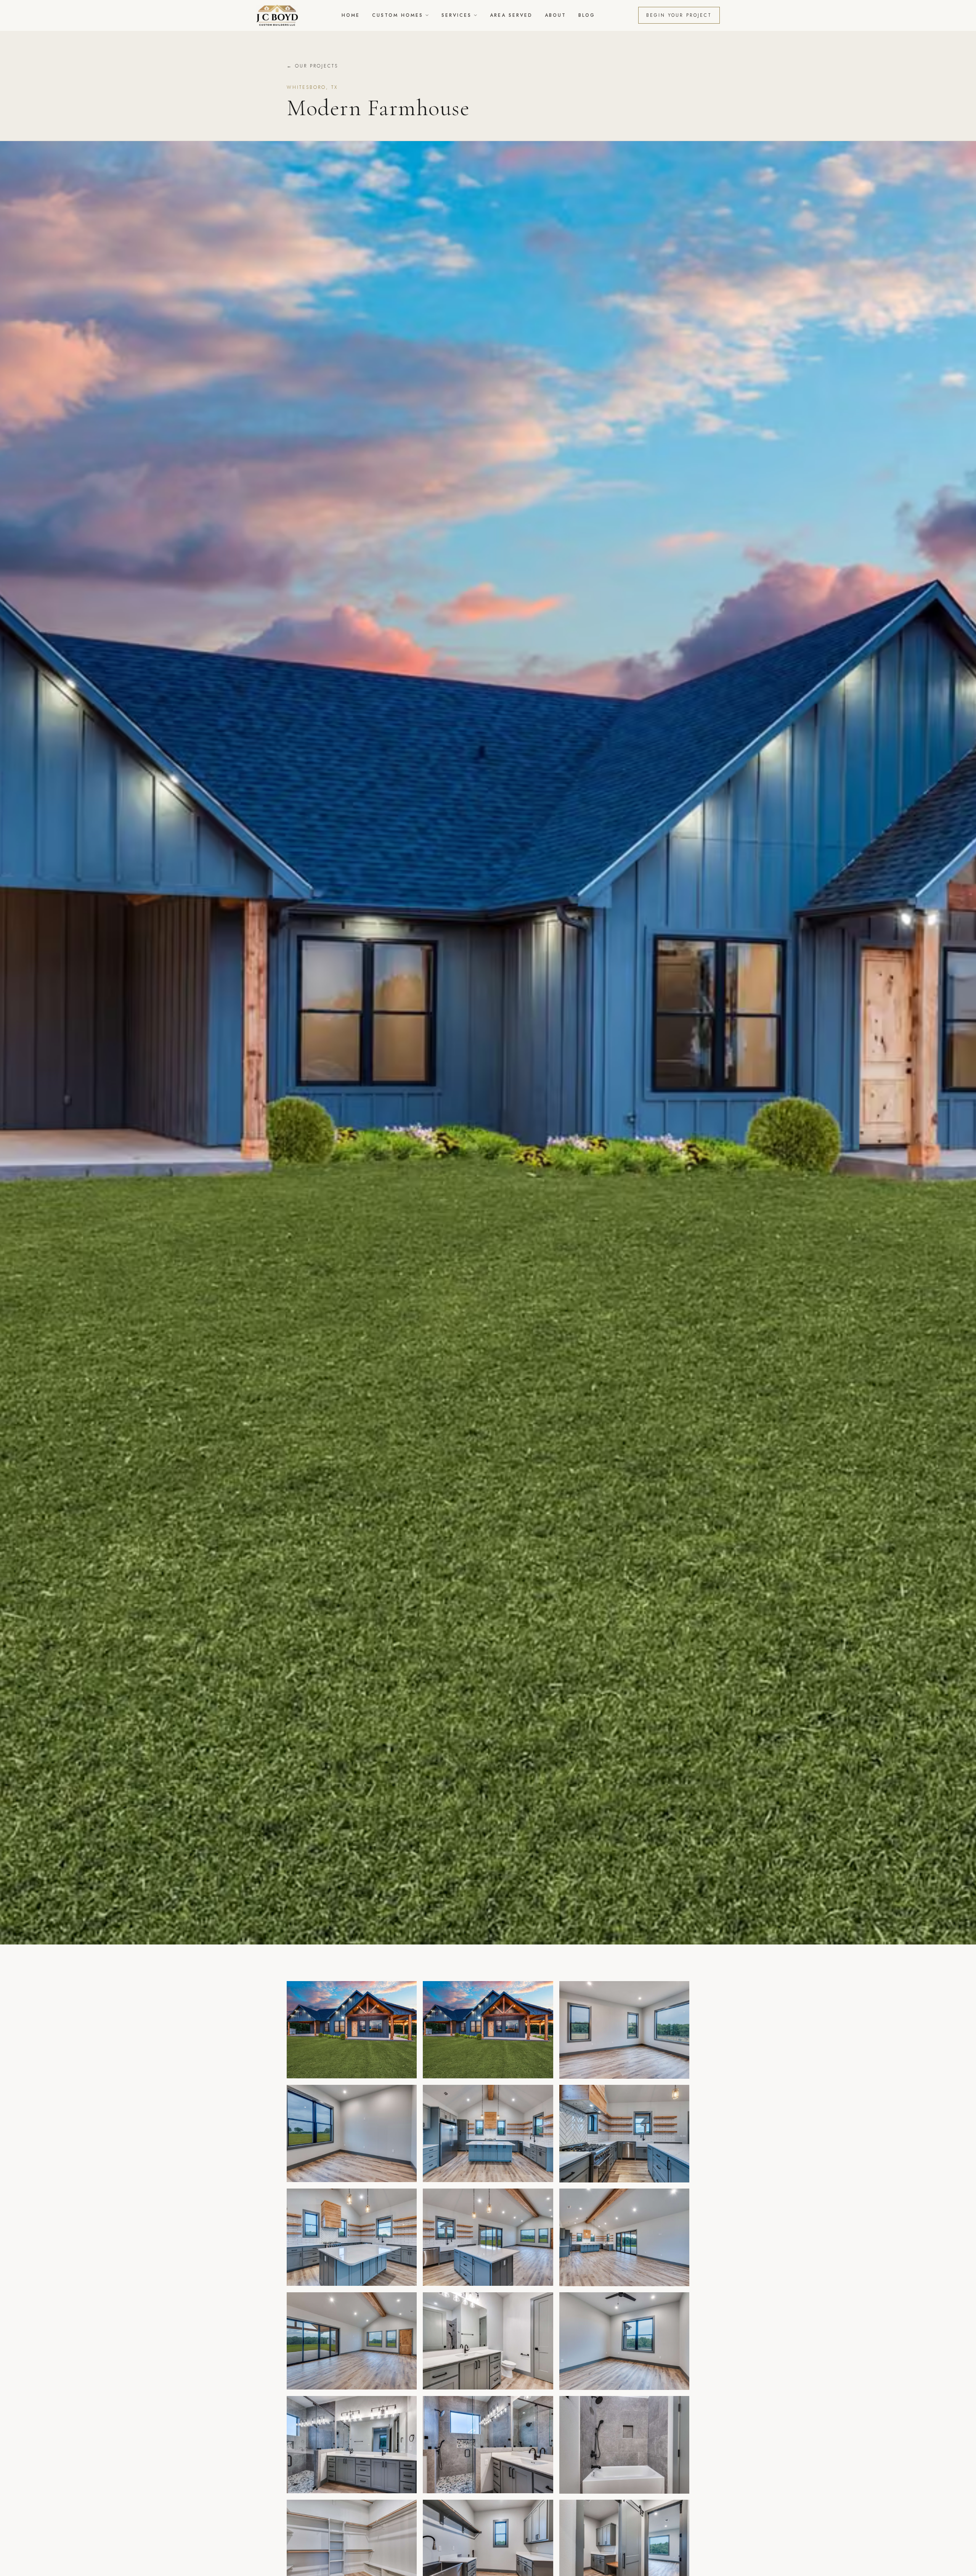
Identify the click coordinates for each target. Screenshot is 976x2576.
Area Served (511, 15)
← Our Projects (312, 66)
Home (351, 15)
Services (457, 15)
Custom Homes (398, 15)
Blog (587, 15)
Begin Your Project (679, 15)
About (555, 15)
